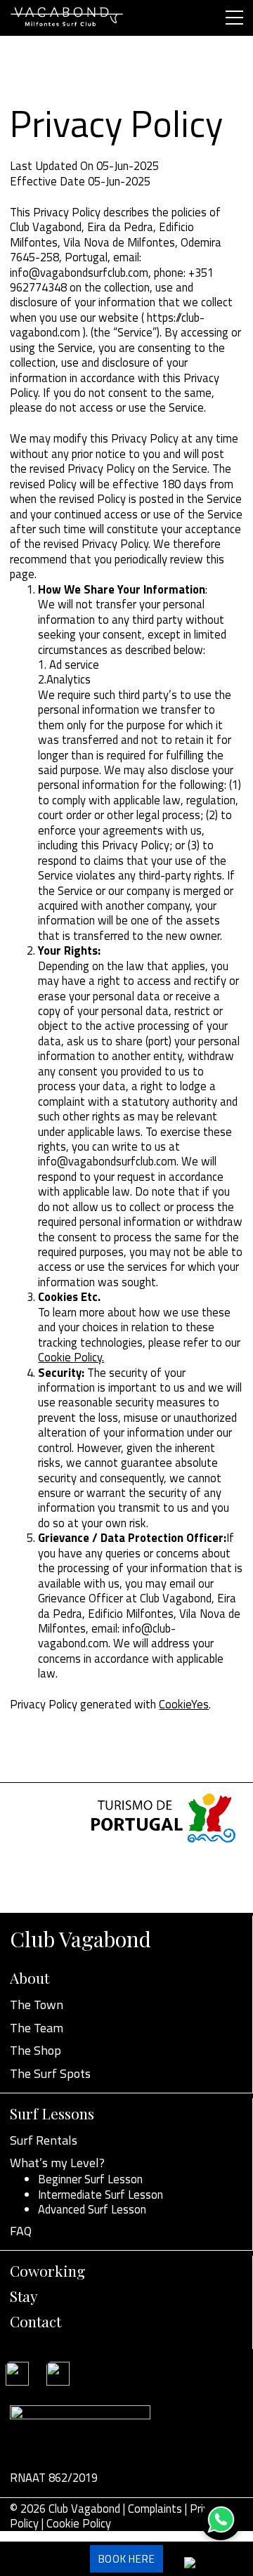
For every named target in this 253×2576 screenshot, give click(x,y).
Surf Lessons (52, 2113)
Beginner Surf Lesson (90, 2179)
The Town (37, 2005)
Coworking (47, 2270)
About (30, 1977)
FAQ (21, 2231)
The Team (37, 2028)
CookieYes (184, 1704)
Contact (35, 2321)
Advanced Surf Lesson (92, 2209)
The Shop (35, 2050)
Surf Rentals (44, 2140)
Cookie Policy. (71, 1357)
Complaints (155, 2508)
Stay (24, 2296)
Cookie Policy (79, 2523)
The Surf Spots (50, 2073)
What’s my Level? (57, 2163)
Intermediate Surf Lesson (100, 2194)
